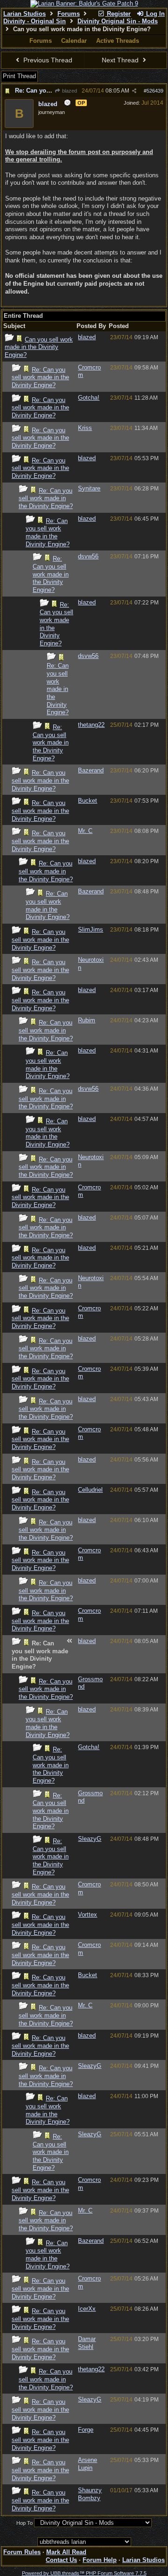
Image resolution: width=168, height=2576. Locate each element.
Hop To (24, 2523)
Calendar (74, 41)
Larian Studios (24, 14)
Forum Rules (22, 2552)
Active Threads (118, 41)
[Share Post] (134, 91)
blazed (69, 91)
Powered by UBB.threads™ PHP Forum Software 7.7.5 (84, 2573)
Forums (69, 14)
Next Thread (121, 60)
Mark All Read (66, 2552)
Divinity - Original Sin (35, 21)
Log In (154, 14)
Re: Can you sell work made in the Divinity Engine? (40, 377)
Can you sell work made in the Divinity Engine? (39, 347)
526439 (155, 91)
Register (118, 14)
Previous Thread (47, 60)
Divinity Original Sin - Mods (118, 21)
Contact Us (61, 2560)
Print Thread (19, 76)
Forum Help (100, 2560)
